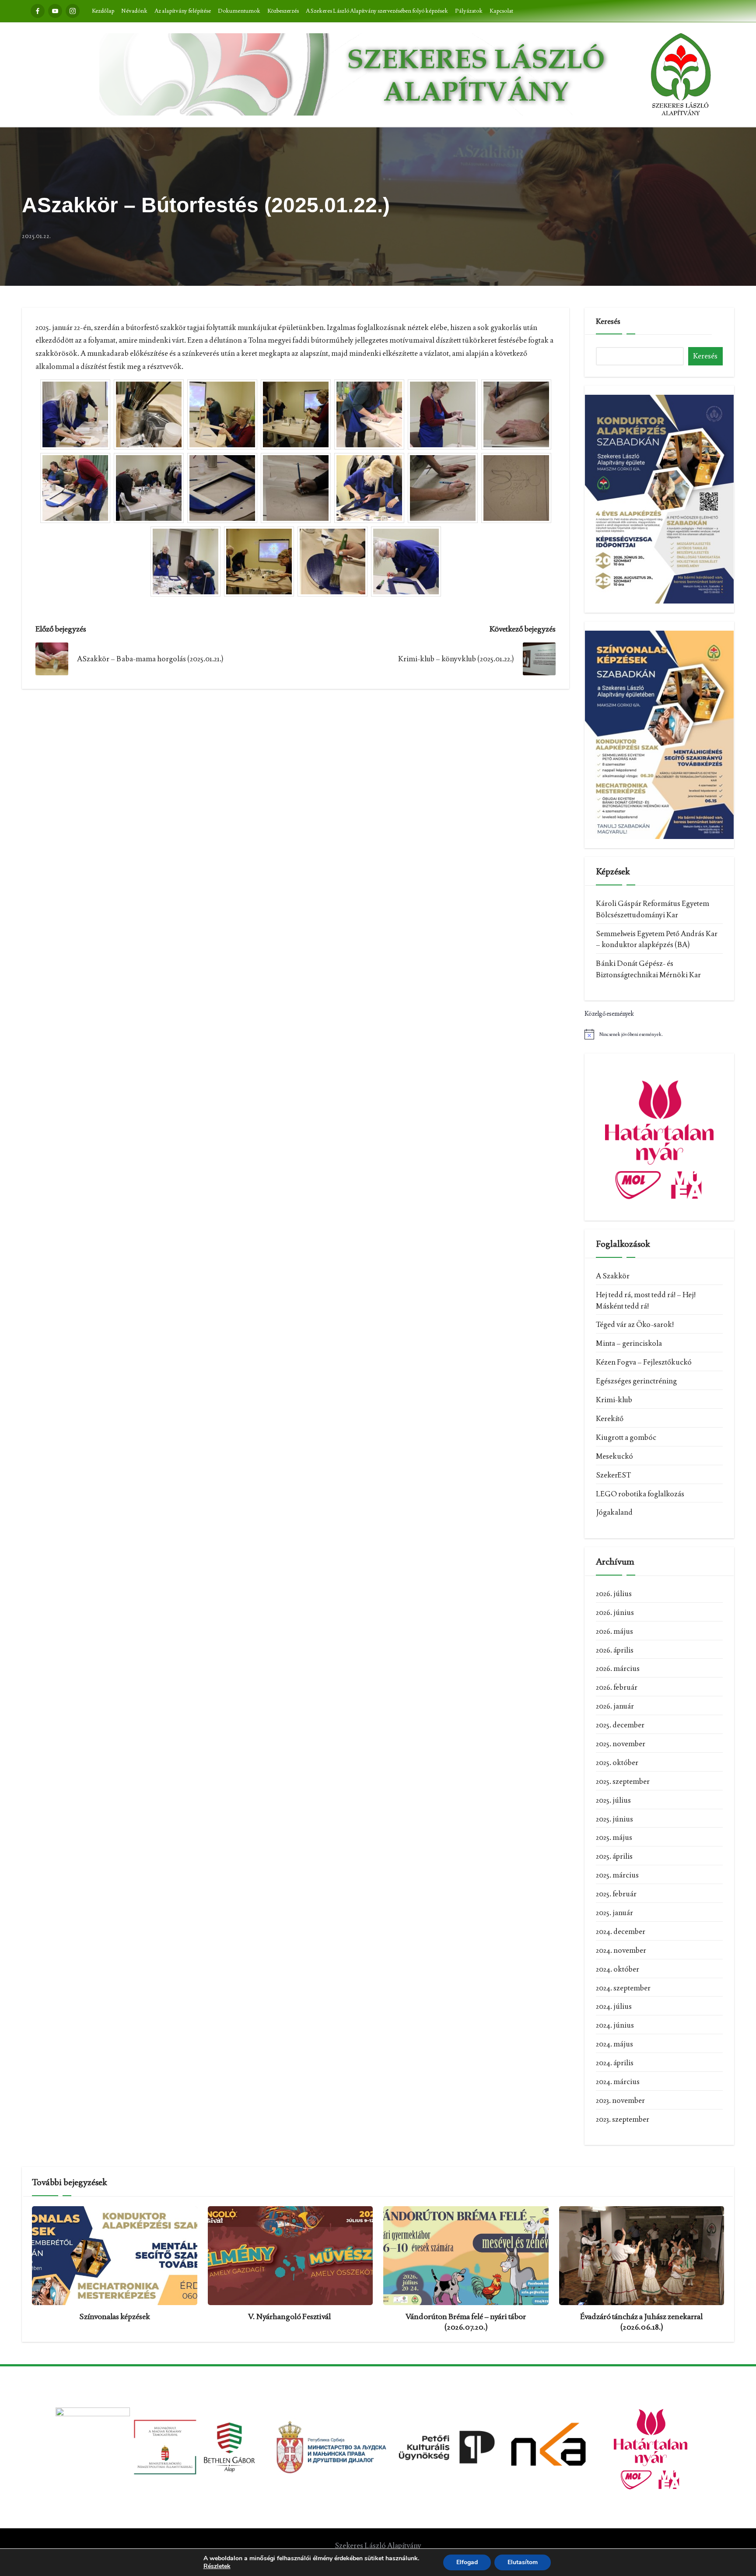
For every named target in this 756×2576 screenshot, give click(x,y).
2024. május (614, 2044)
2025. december (620, 1725)
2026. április (615, 1650)
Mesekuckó (614, 1456)
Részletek (217, 2566)
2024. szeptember (623, 1988)
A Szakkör (613, 1276)
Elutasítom (523, 2562)
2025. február (616, 1894)
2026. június (615, 1612)
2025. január (614, 1913)
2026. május (614, 1631)
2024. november (621, 1950)
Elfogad (467, 2562)
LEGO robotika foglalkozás (640, 1494)
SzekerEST (613, 1475)
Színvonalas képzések (115, 2316)
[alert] (659, 1034)
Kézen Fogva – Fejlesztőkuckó (644, 1362)
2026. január (615, 1706)
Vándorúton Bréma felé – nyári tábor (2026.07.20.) (466, 2321)
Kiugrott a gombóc (626, 1437)
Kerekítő (610, 1418)
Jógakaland (614, 1512)
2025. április (614, 1856)
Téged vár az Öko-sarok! (635, 1324)
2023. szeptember (623, 2119)
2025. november (621, 1744)
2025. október (617, 1762)
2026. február (617, 1687)
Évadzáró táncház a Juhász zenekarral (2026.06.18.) (641, 2321)
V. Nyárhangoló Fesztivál (290, 2316)
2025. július (613, 1800)
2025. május (614, 1837)
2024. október (618, 1969)
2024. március (618, 2081)
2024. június (615, 2025)
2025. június (614, 1819)
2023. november (620, 2100)
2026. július (614, 1593)
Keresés (608, 321)
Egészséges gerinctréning (636, 1381)
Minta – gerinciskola (629, 1343)
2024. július (614, 2006)
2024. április (615, 2063)
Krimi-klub (614, 1400)
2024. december (621, 1931)
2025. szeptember (623, 1781)
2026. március (618, 1668)
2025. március (617, 1875)
